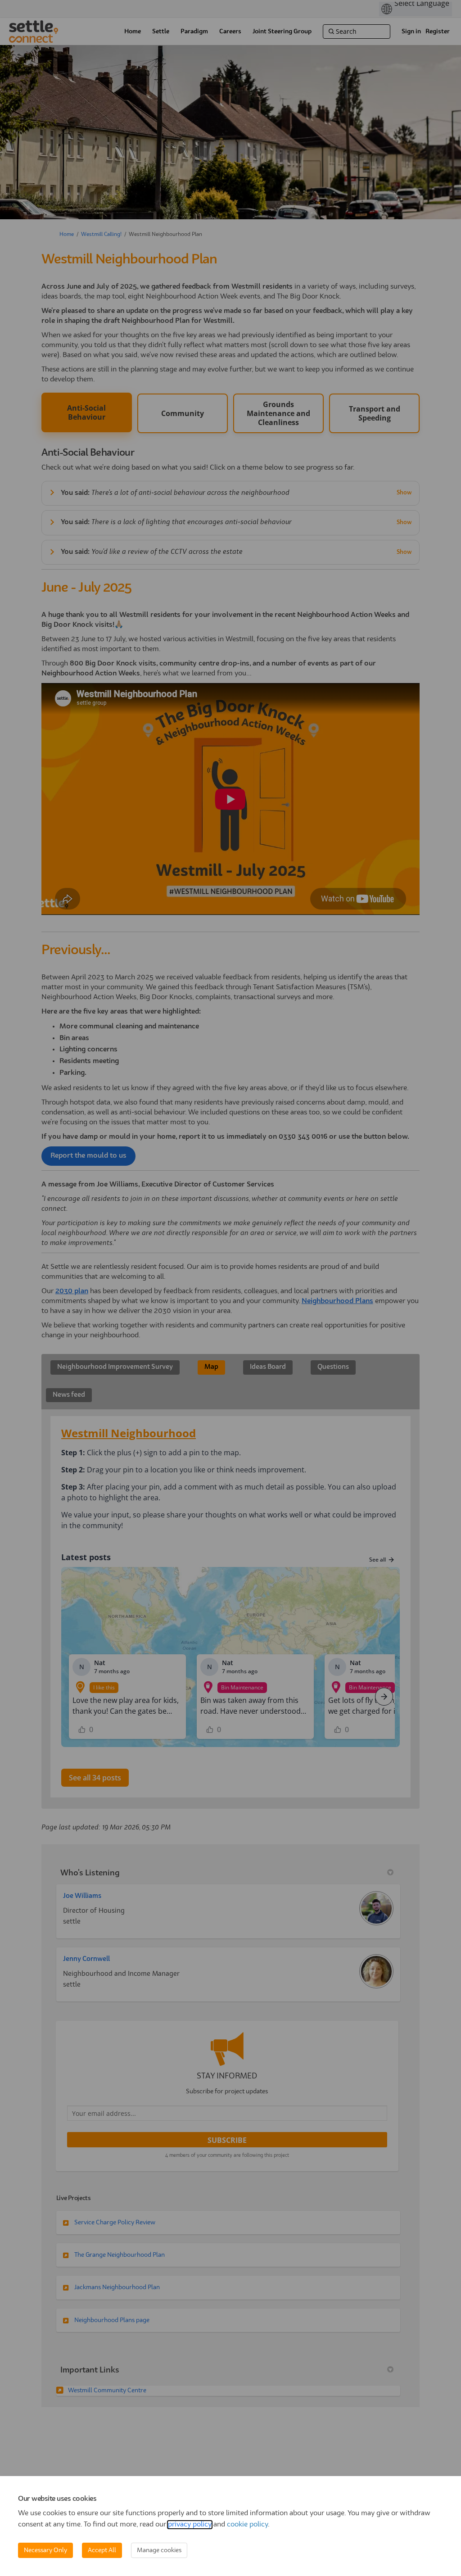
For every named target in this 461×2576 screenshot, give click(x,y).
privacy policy (190, 2525)
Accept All (102, 2550)
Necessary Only (45, 2550)
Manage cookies (159, 2550)
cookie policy (247, 2525)
